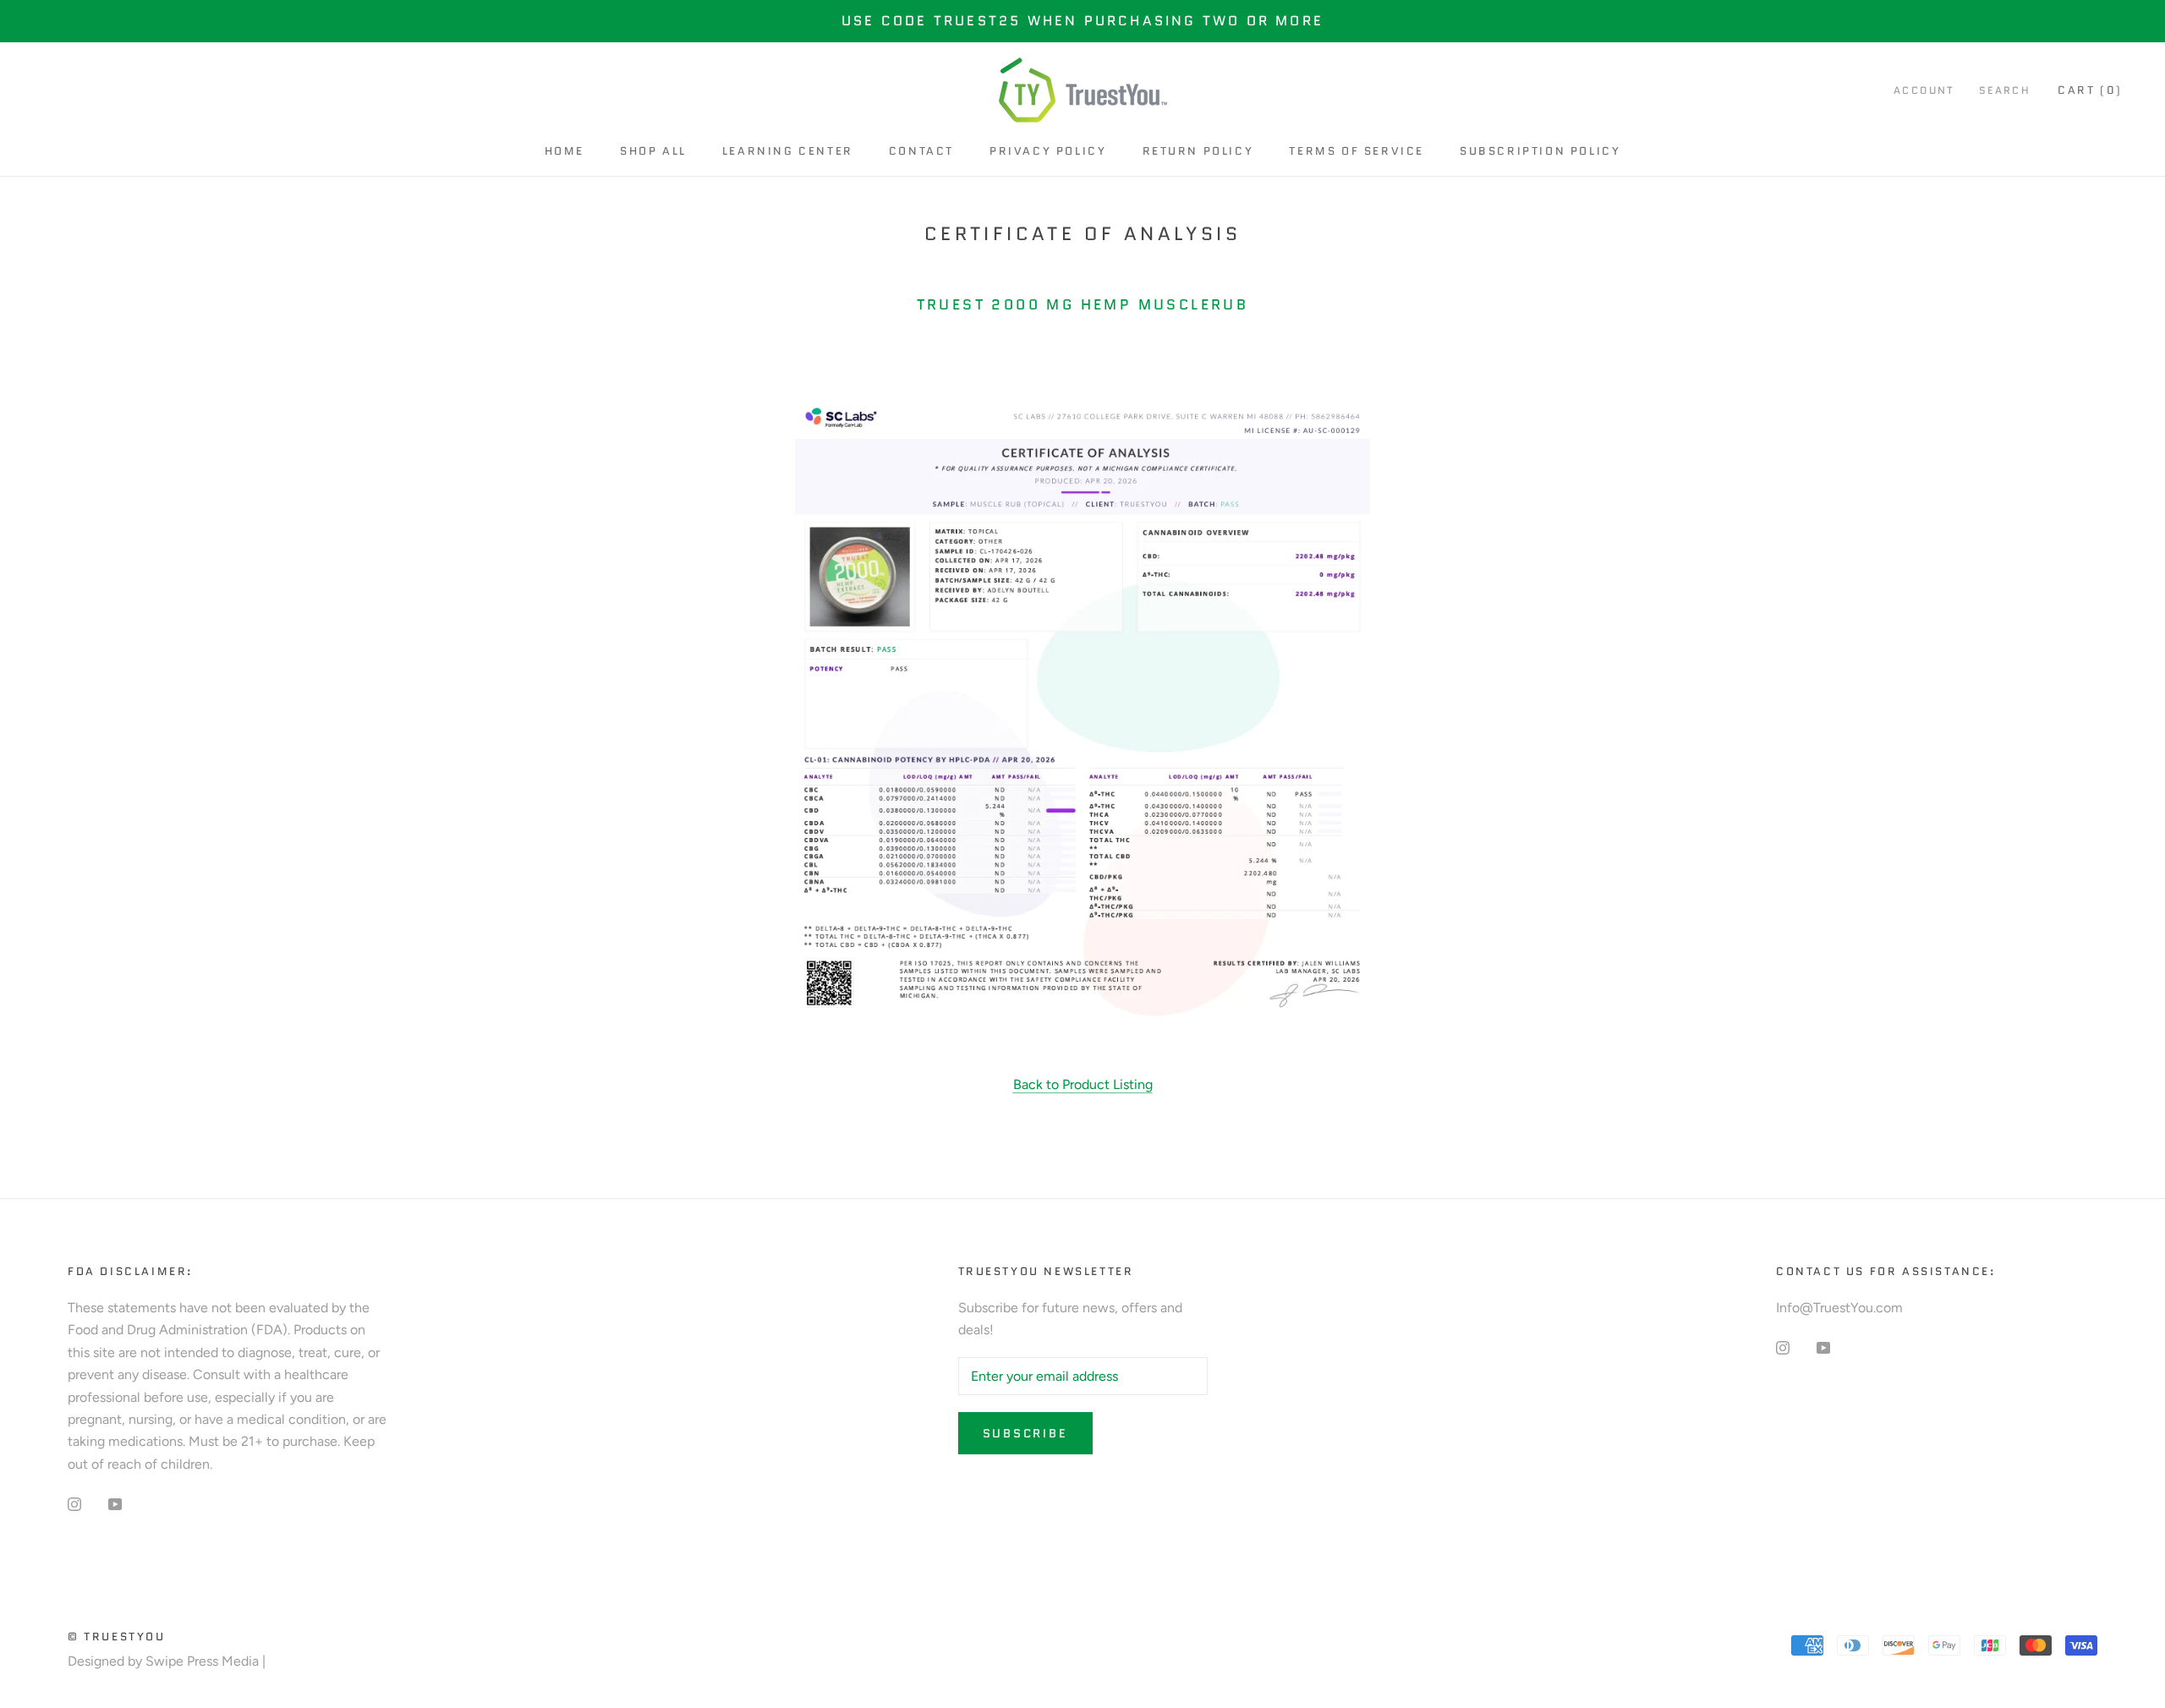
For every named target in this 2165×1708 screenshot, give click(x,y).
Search (2005, 91)
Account (1924, 91)
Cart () (2090, 91)
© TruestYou (117, 1637)
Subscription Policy (1540, 151)
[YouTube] (115, 1503)
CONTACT (921, 151)
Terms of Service (1357, 151)
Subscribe (1025, 1433)
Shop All (653, 151)
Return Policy (1198, 151)
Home (565, 151)
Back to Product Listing (1083, 1084)
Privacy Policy (1048, 151)
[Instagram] (74, 1503)
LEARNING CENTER (788, 151)
